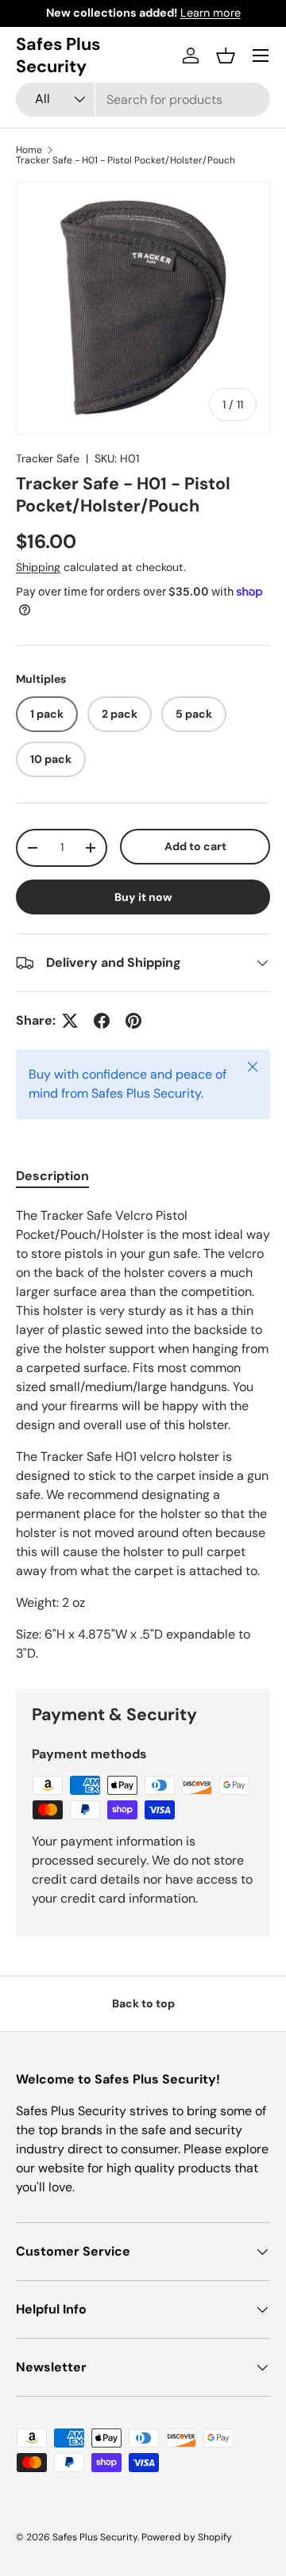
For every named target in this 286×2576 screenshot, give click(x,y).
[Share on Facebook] (102, 1021)
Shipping (38, 567)
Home (29, 150)
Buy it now (143, 897)
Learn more (211, 13)
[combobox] (143, 100)
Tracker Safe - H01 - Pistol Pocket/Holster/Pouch (126, 160)
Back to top (143, 2003)
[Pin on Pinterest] (133, 1021)
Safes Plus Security (95, 2537)
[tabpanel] (143, 1435)
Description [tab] (52, 1176)
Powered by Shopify (187, 2537)
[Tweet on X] (70, 1021)
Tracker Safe (48, 458)
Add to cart (195, 846)
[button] (226, 56)
